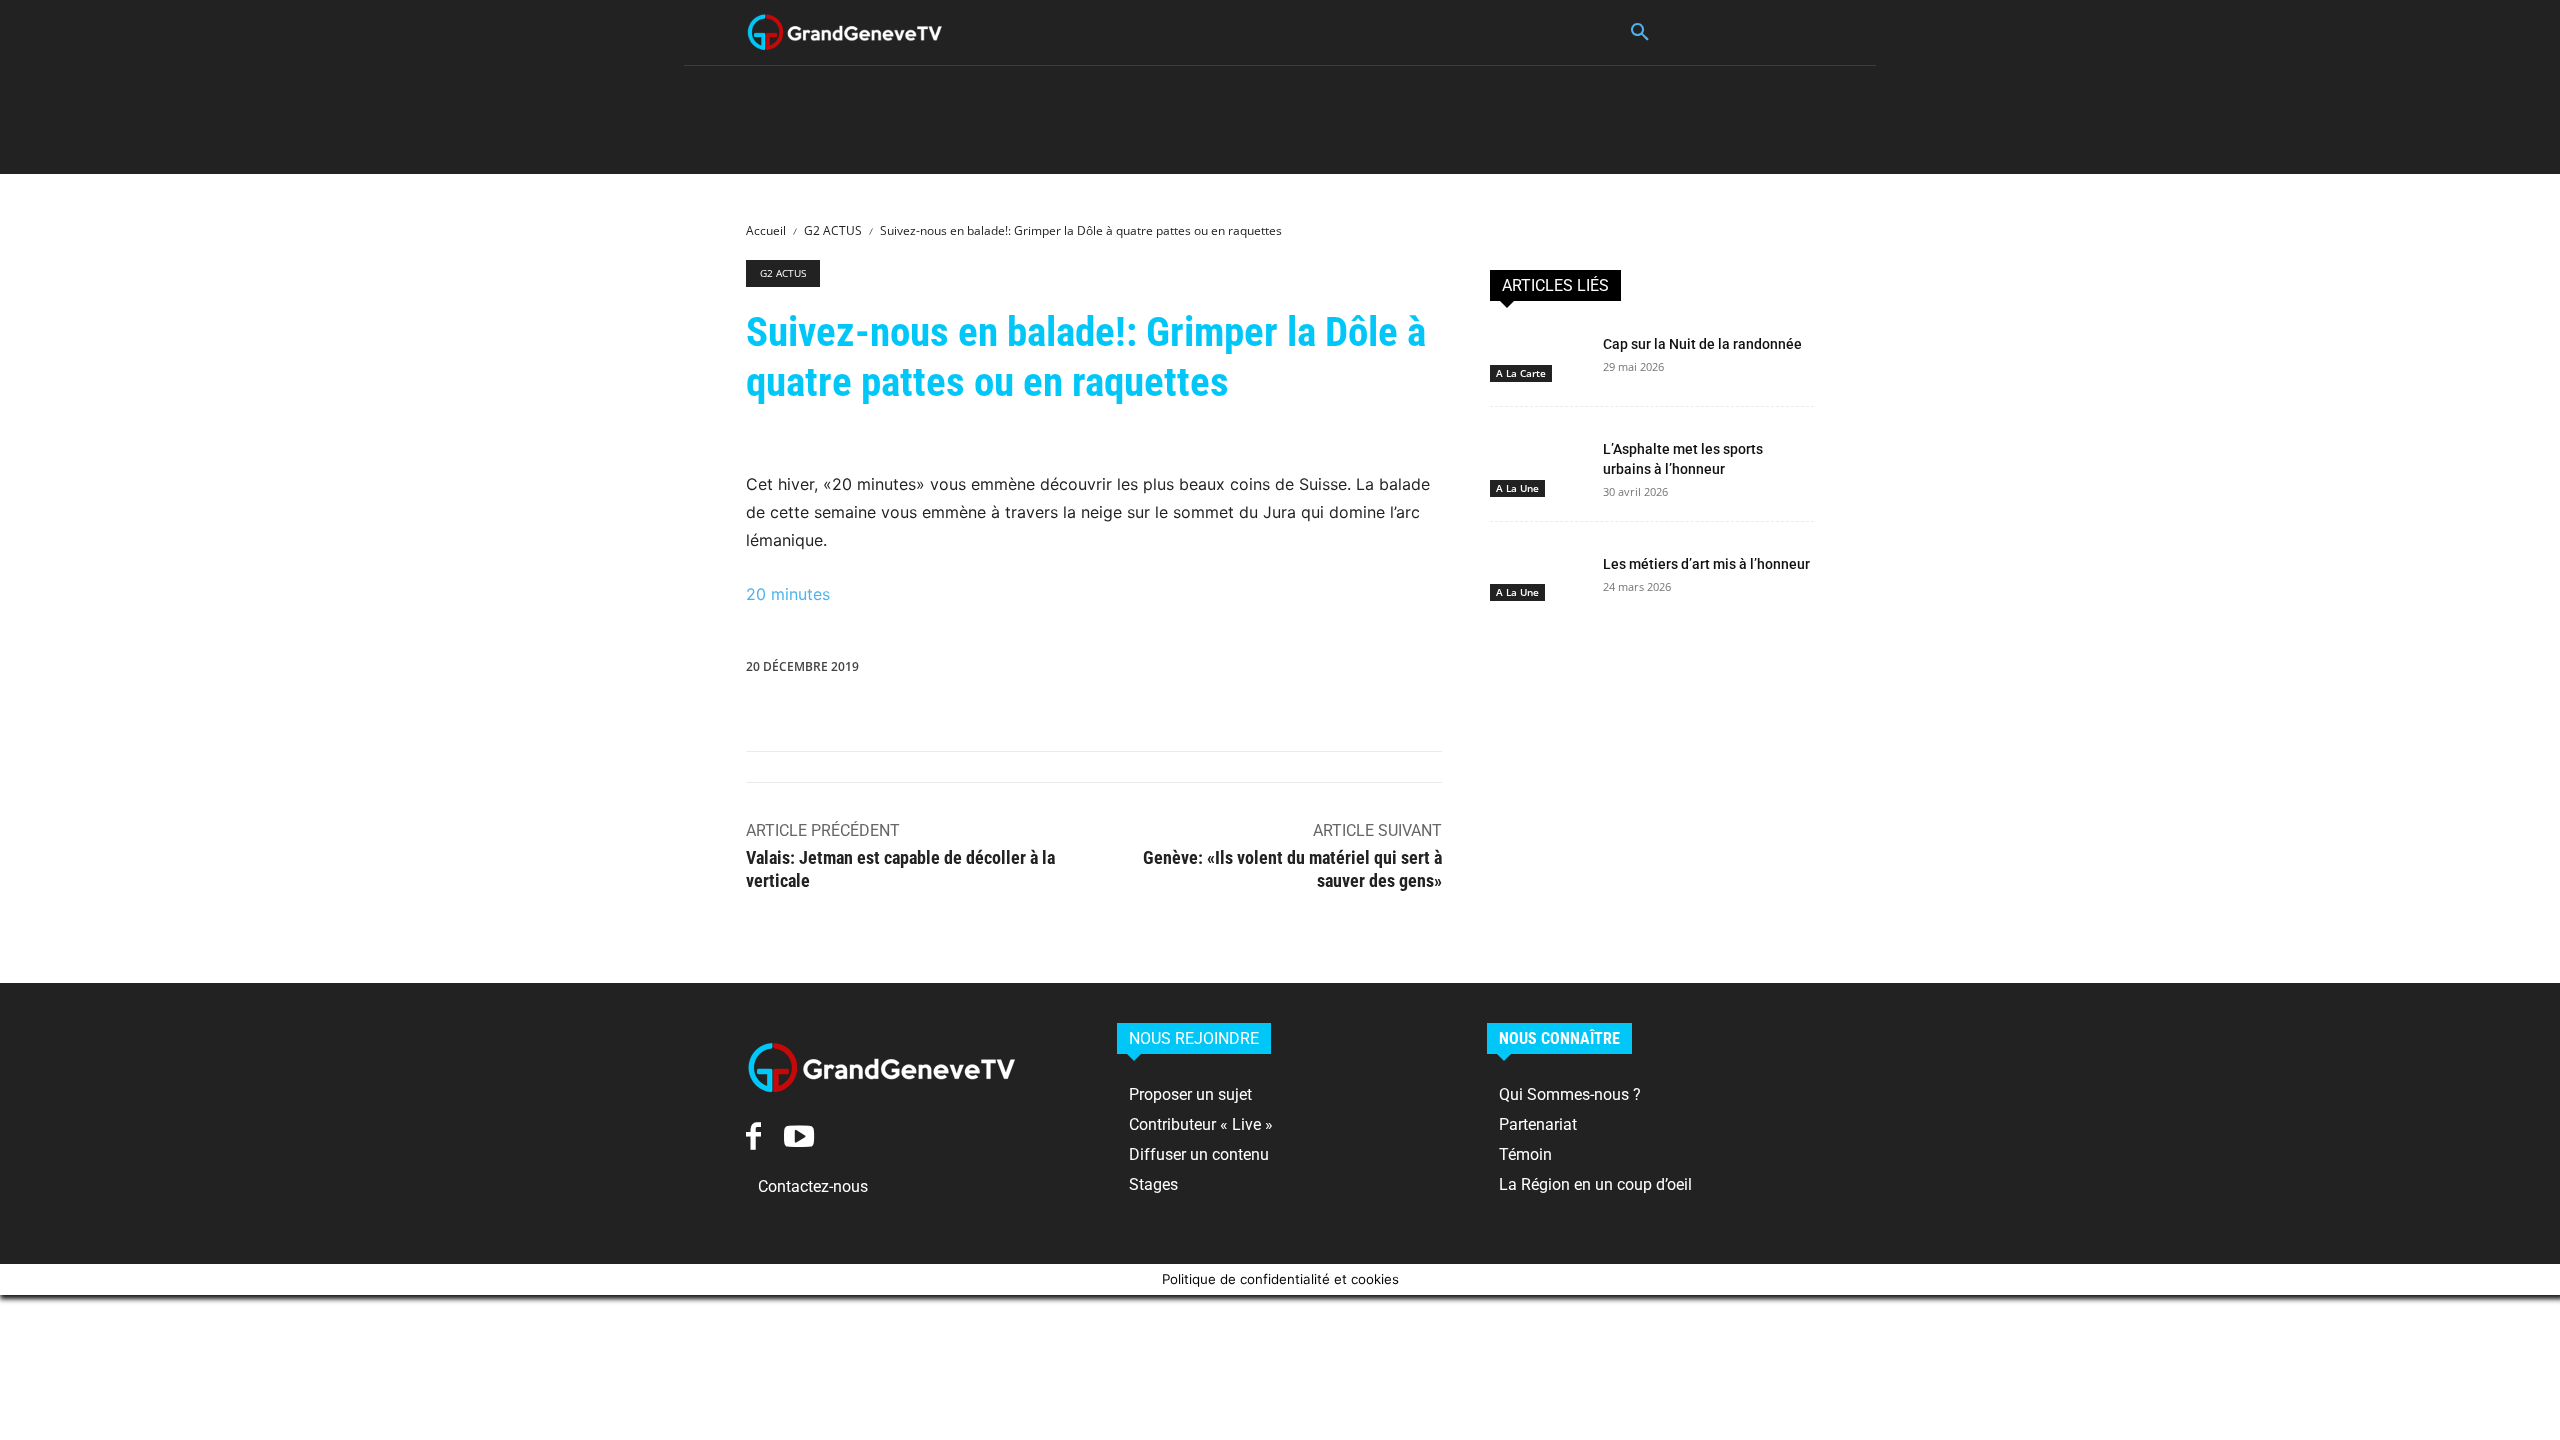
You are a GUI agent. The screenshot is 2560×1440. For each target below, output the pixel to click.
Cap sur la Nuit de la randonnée (1702, 344)
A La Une (1517, 488)
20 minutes (788, 594)
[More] (1482, 671)
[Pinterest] (1159, 671)
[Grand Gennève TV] (845, 32)
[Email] (1343, 671)
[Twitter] (1113, 671)
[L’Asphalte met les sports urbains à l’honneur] (1538, 459)
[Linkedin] (1251, 671)
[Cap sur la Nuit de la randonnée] (1538, 354)
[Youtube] (798, 1135)
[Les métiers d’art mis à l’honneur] (1538, 574)
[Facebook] (1067, 671)
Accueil (766, 230)
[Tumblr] (1389, 671)
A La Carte (1521, 373)
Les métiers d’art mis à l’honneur (1706, 564)
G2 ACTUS (833, 230)
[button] (1640, 33)
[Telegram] (1435, 671)
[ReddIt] (1297, 671)
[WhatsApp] (1205, 671)
